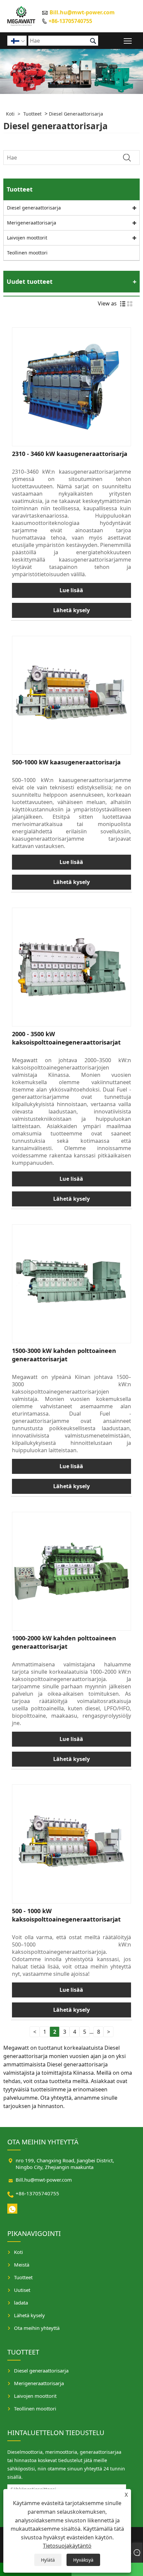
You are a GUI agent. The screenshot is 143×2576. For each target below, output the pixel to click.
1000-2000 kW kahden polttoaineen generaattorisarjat (64, 1642)
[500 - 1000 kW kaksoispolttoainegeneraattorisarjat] (71, 1844)
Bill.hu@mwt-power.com (82, 12)
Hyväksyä (83, 2560)
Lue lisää (71, 590)
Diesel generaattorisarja (76, 114)
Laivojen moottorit (27, 238)
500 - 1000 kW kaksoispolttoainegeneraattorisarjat (66, 1915)
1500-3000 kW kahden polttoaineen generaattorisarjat (64, 1355)
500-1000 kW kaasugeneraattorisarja (66, 762)
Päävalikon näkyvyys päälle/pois (128, 40)
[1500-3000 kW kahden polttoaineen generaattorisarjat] (71, 1284)
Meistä (22, 2265)
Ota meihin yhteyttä (37, 2328)
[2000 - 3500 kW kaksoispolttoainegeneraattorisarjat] (71, 967)
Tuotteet (32, 114)
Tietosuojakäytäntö (67, 2546)
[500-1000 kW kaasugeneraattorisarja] (71, 695)
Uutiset (22, 2290)
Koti (10, 114)
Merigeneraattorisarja (32, 223)
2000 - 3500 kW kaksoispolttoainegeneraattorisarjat (66, 1038)
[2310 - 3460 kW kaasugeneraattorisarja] (71, 387)
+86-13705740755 (70, 21)
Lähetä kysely (71, 610)
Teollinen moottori (27, 253)
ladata (21, 2303)
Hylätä (48, 2560)
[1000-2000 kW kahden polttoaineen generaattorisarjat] (71, 1571)
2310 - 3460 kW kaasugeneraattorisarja (70, 454)
